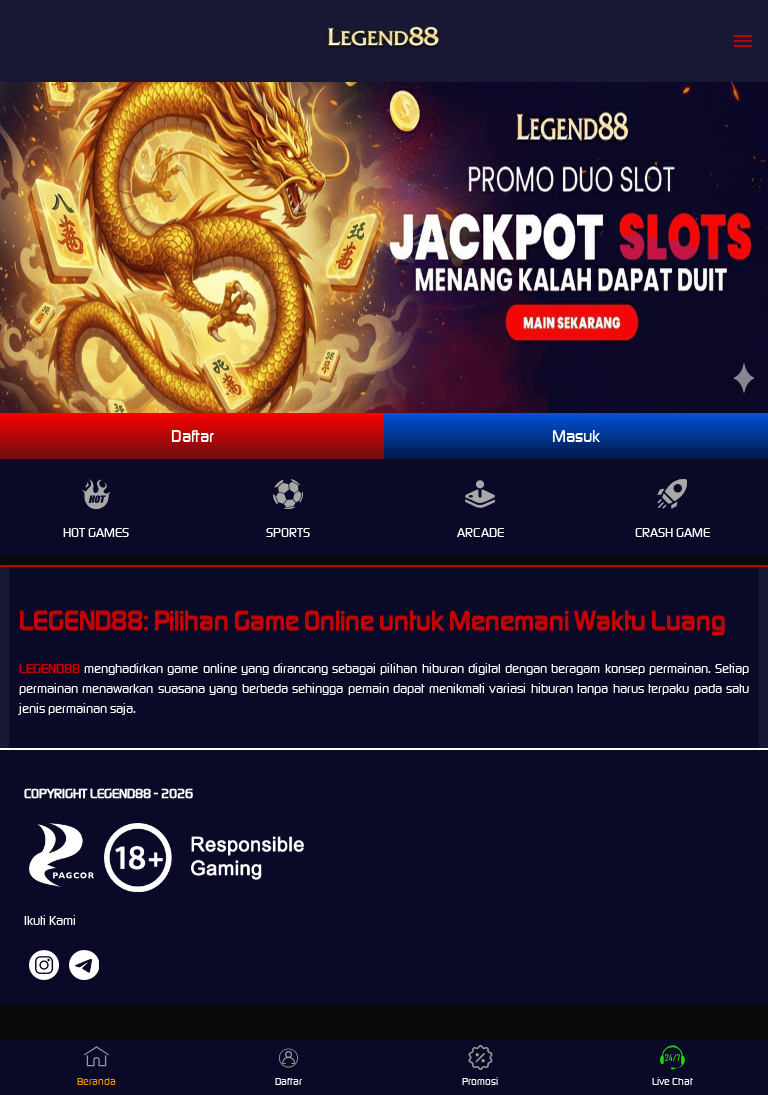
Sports (288, 532)
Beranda (96, 1081)
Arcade (480, 532)
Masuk (576, 436)
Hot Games (96, 532)
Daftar (192, 436)
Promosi (480, 1081)
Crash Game (672, 532)
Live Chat (672, 1081)
